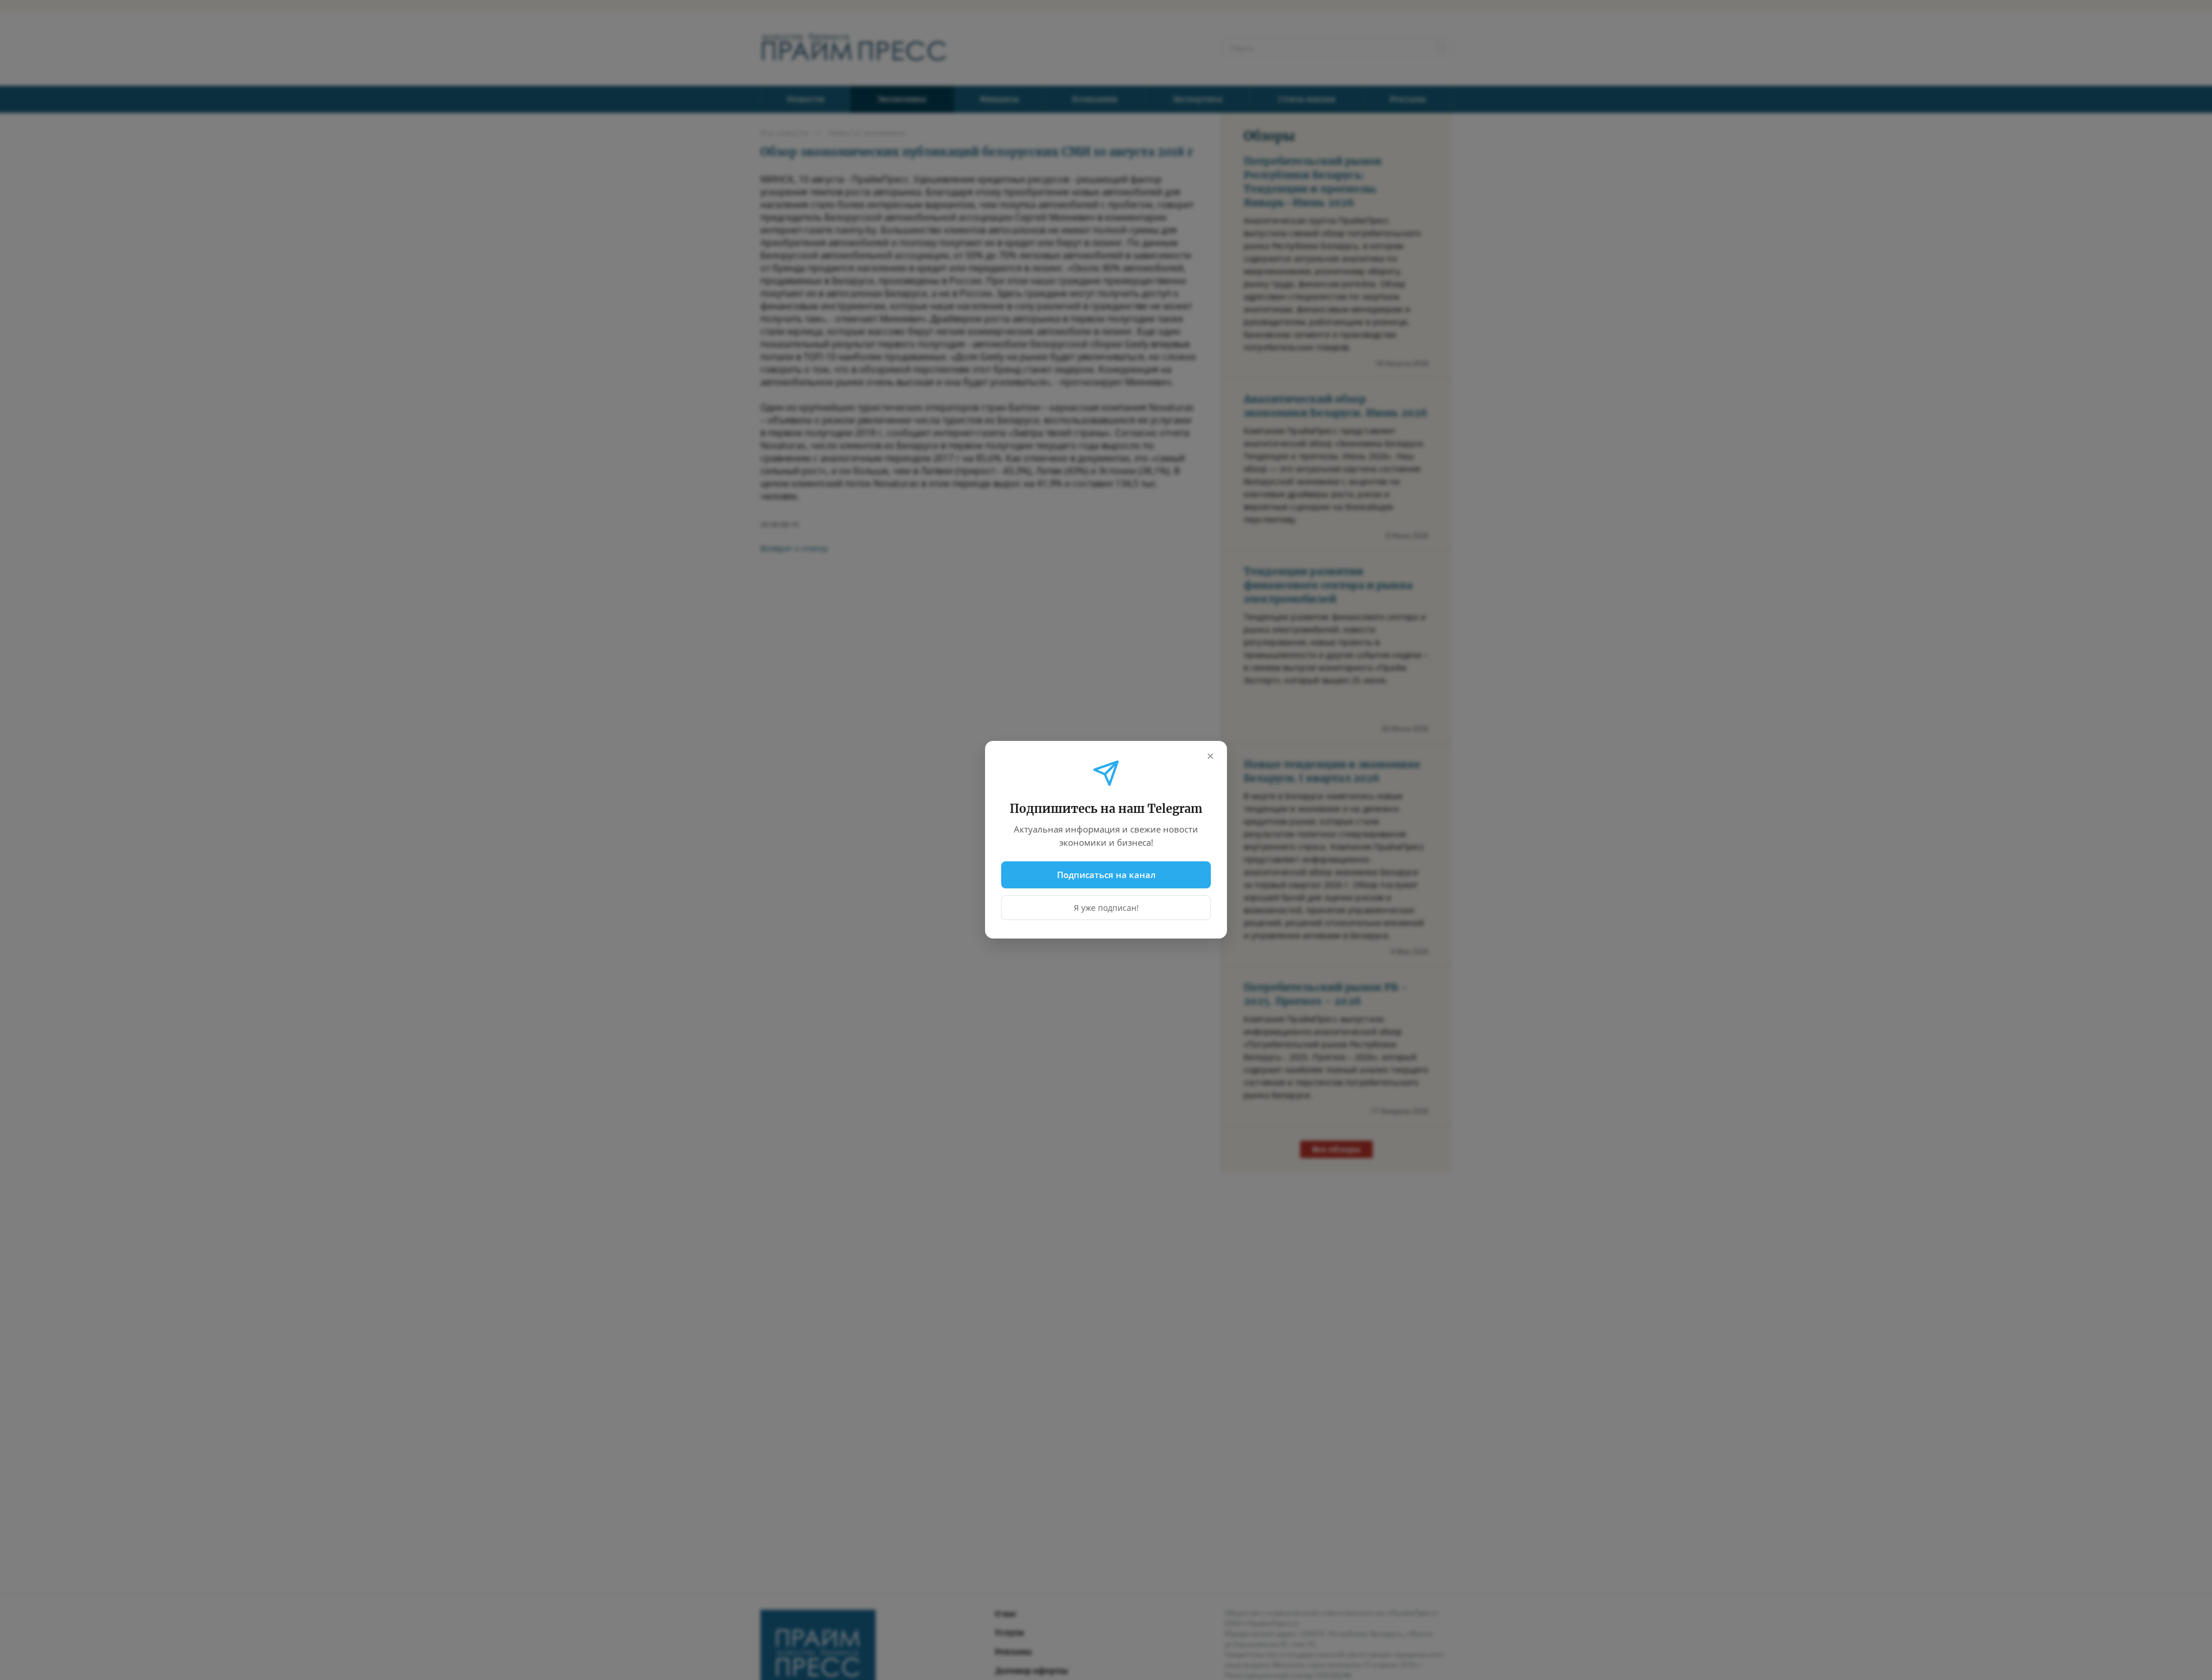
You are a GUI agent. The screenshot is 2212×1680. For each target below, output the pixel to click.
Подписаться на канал (1106, 875)
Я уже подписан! (1106, 908)
